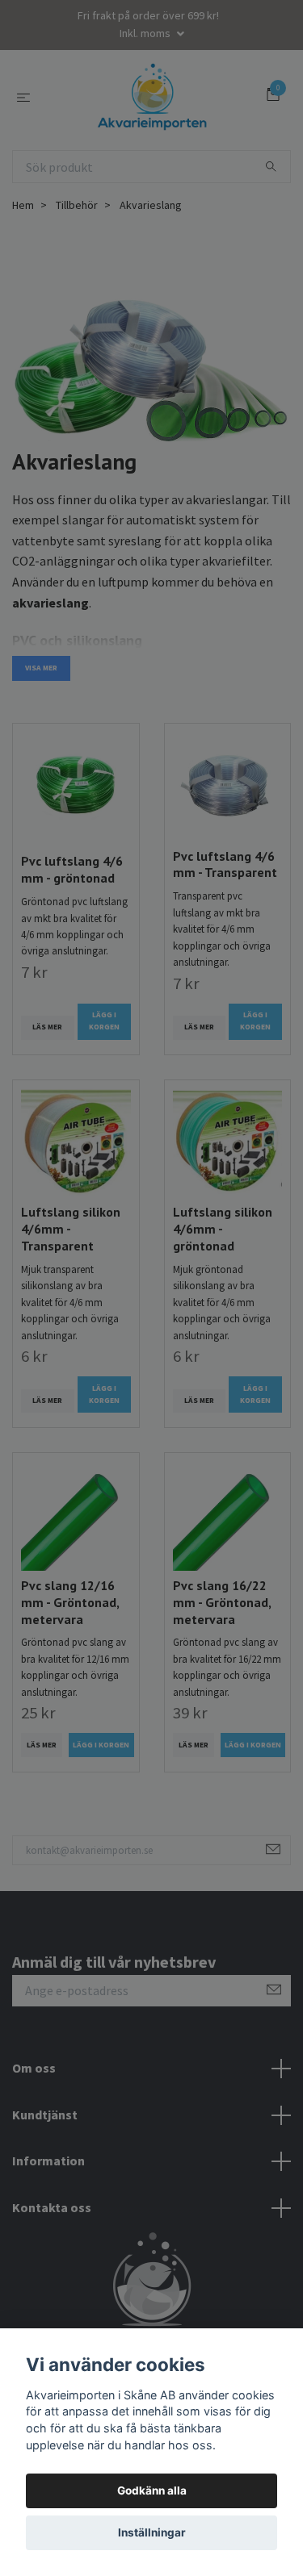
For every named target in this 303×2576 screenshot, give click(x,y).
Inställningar (152, 2532)
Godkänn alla (152, 2490)
